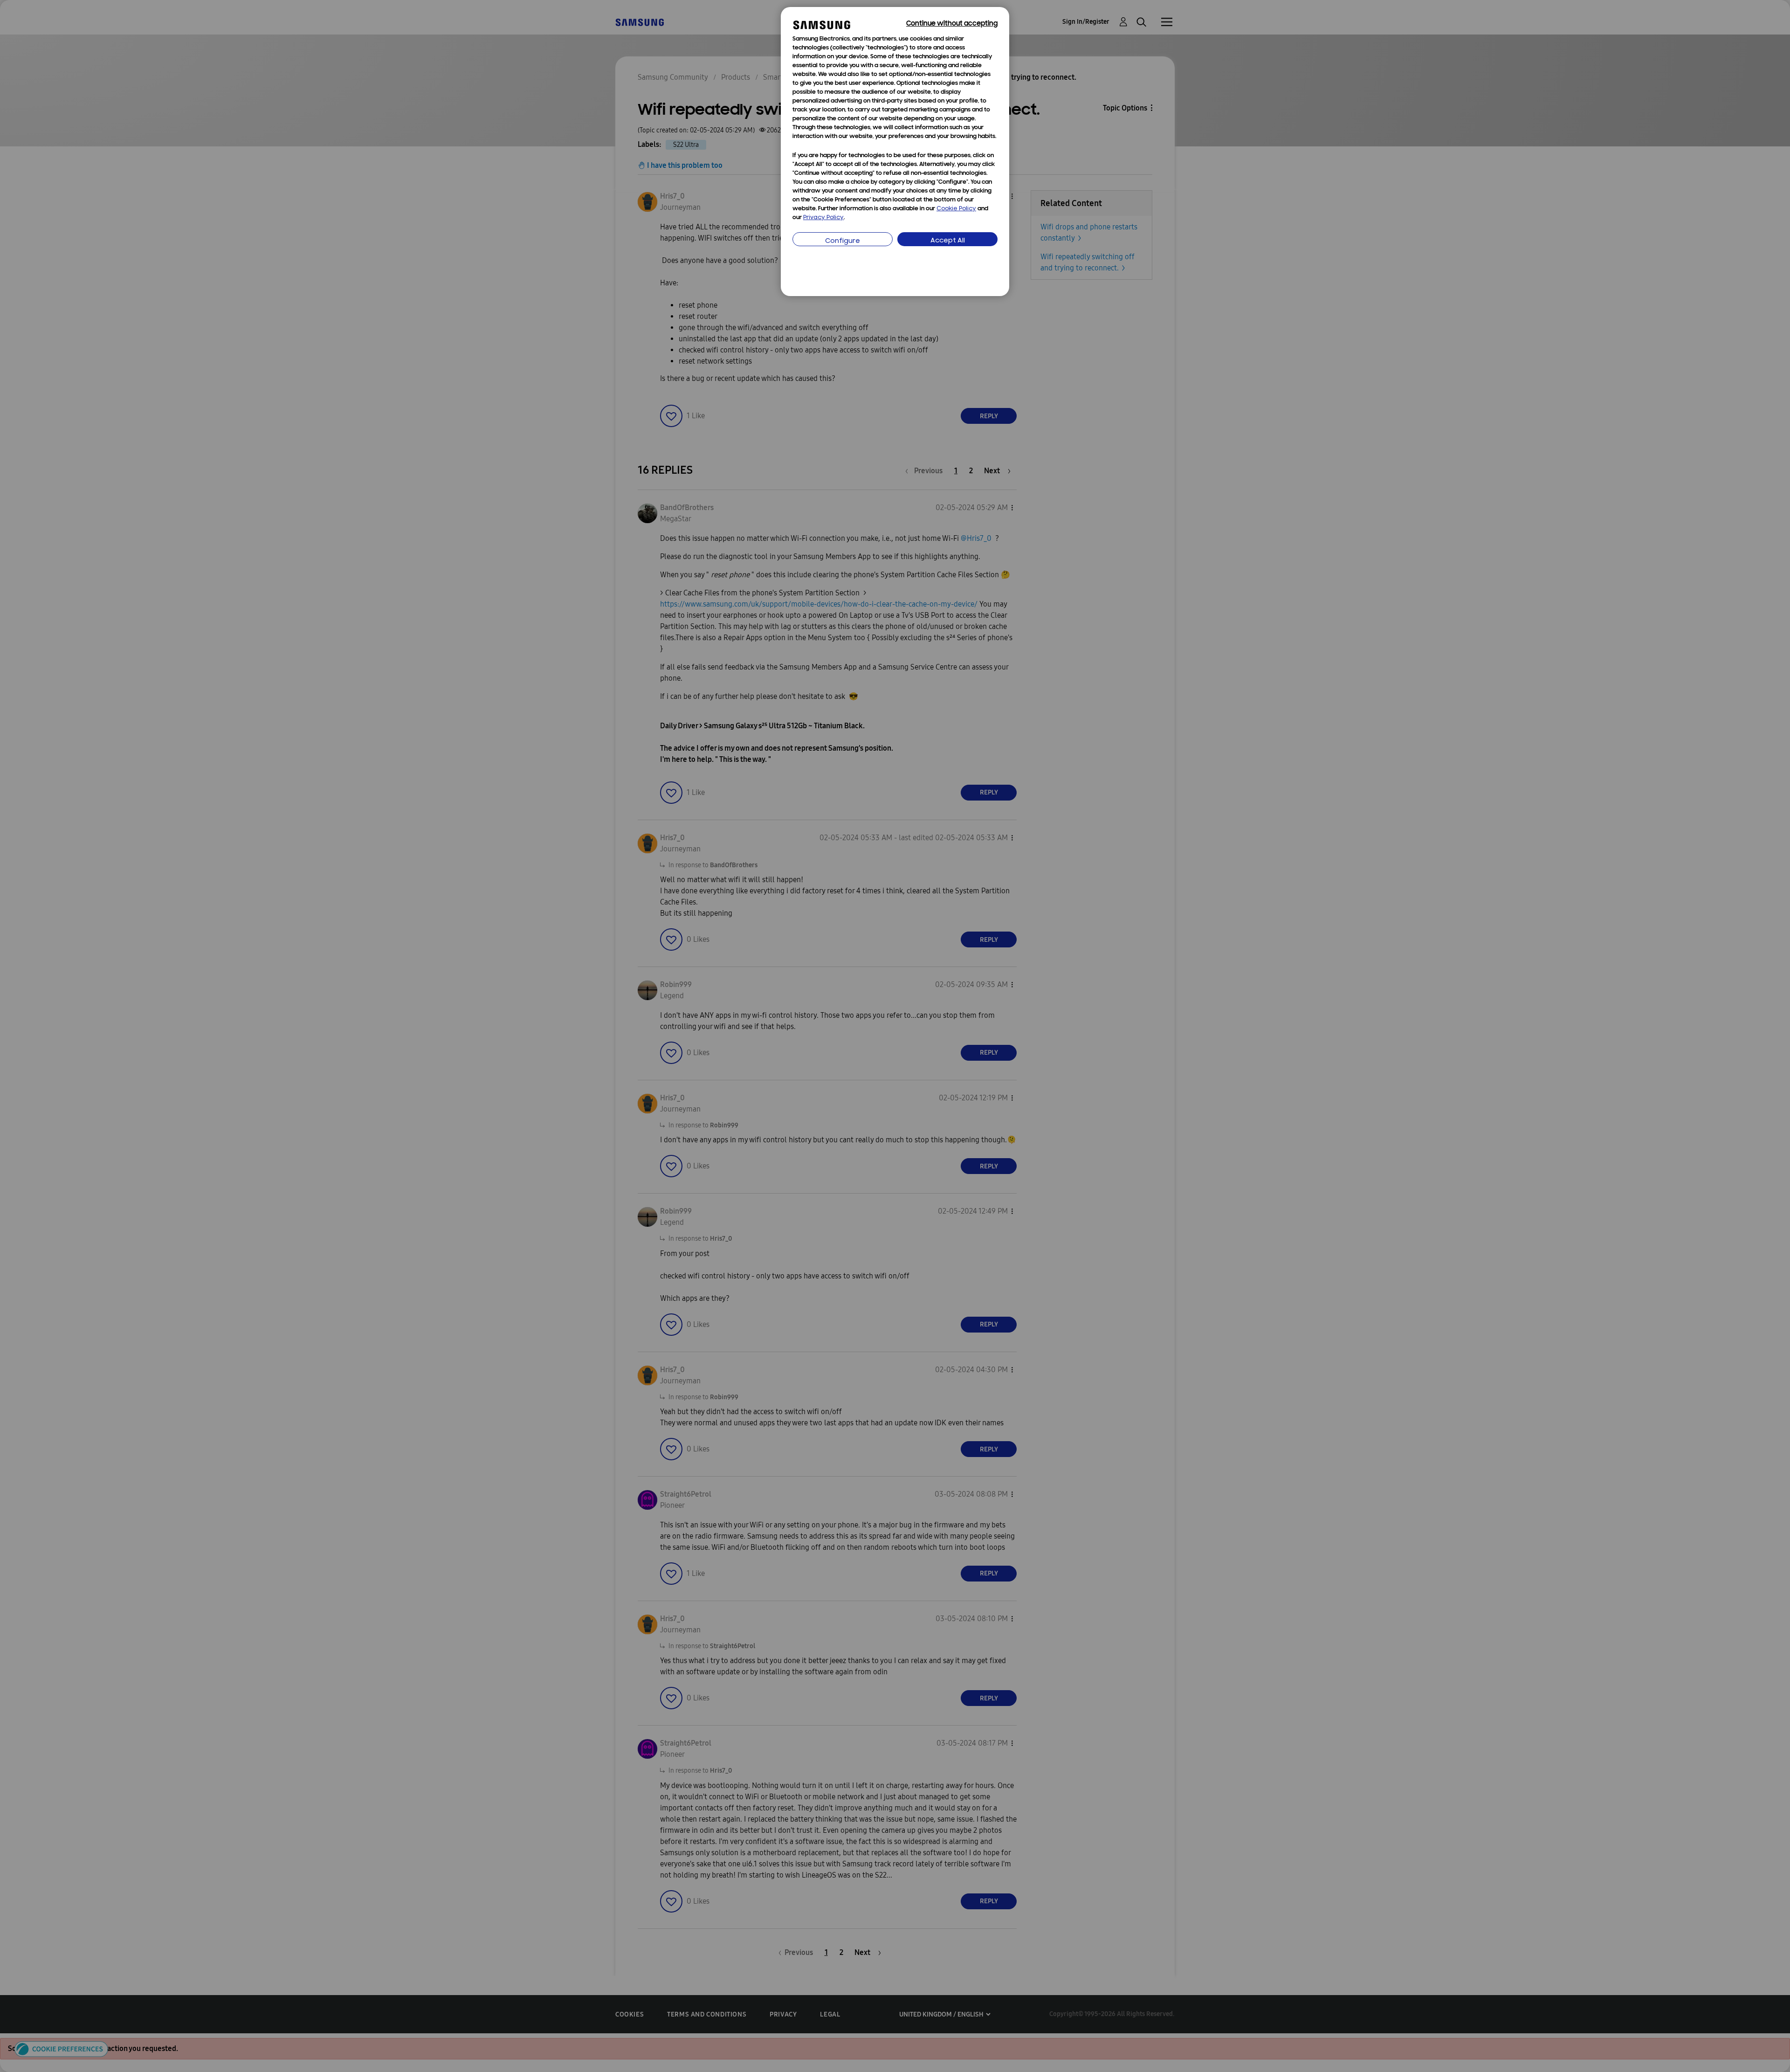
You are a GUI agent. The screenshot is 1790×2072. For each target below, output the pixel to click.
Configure (843, 241)
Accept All (948, 241)
